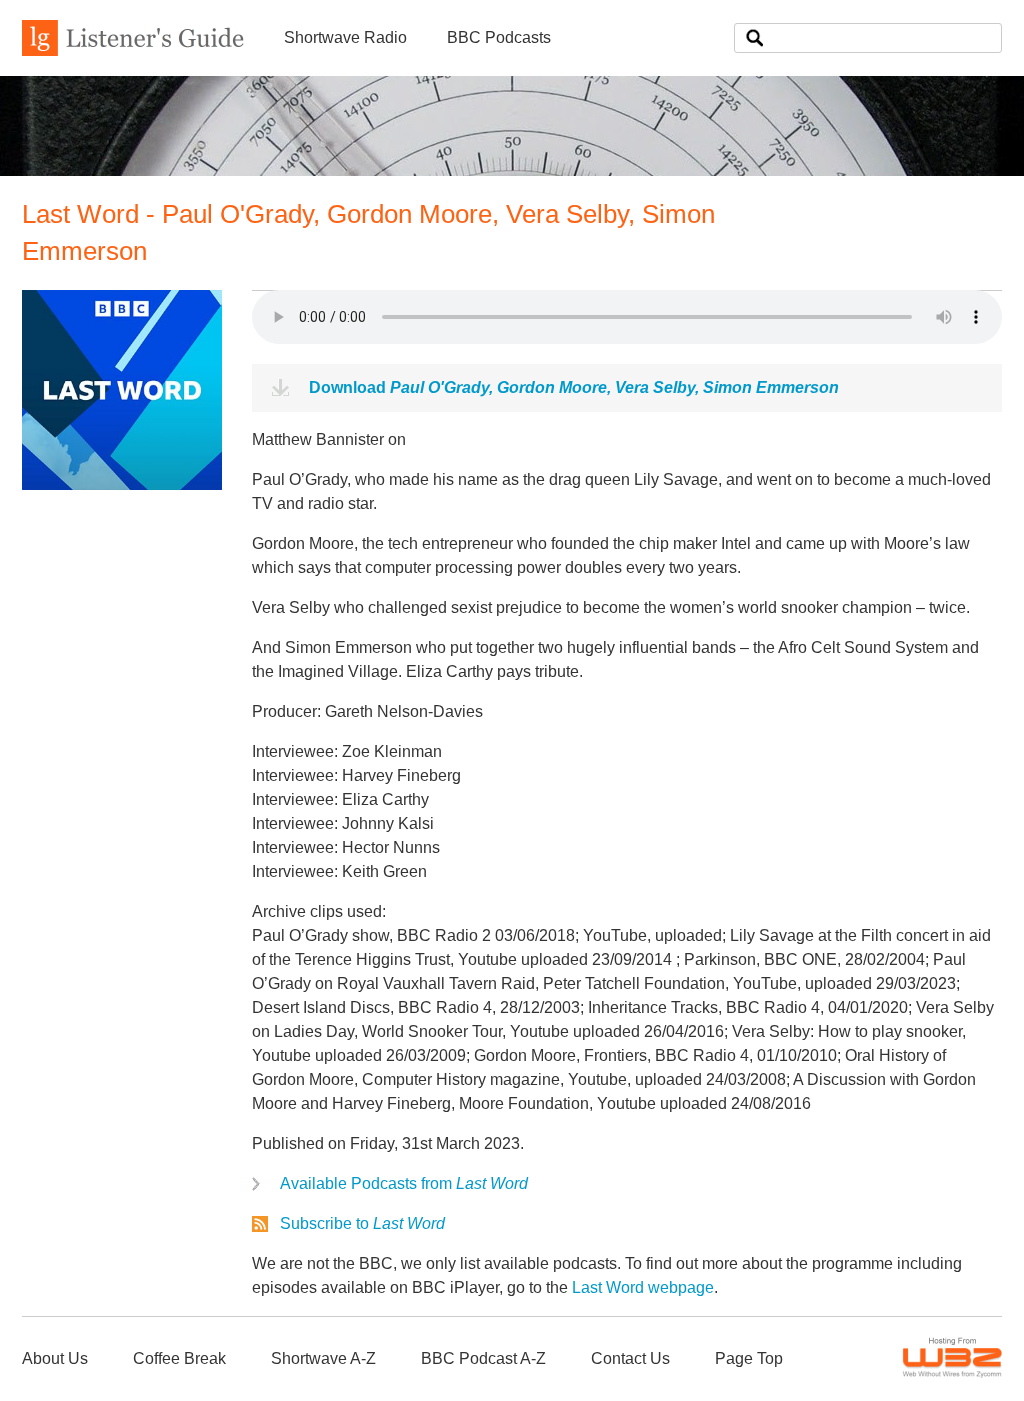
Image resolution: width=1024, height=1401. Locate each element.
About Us (55, 1358)
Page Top (749, 1358)
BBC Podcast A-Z (483, 1358)
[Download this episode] (122, 484)
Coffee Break (179, 1358)
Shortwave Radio (345, 37)
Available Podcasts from (404, 1183)
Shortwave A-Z (323, 1358)
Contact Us (630, 1358)
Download (574, 387)
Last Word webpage (643, 1287)
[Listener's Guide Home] (133, 50)
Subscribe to (362, 1223)
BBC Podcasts (499, 37)
